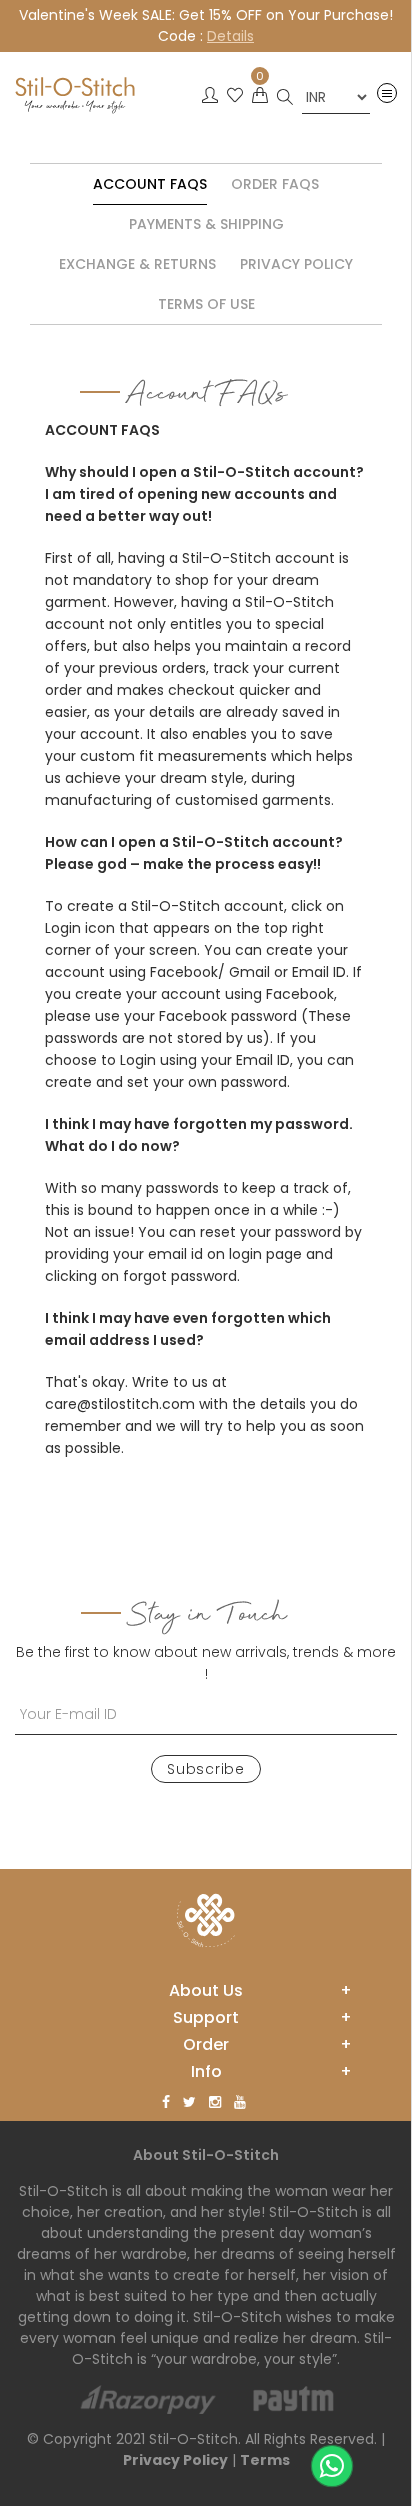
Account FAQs (150, 184)
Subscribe (205, 1769)
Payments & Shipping (206, 224)
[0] (260, 101)
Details (230, 36)
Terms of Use (206, 304)
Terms (265, 2460)
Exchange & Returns (137, 264)
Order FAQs (275, 184)
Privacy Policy (296, 264)
